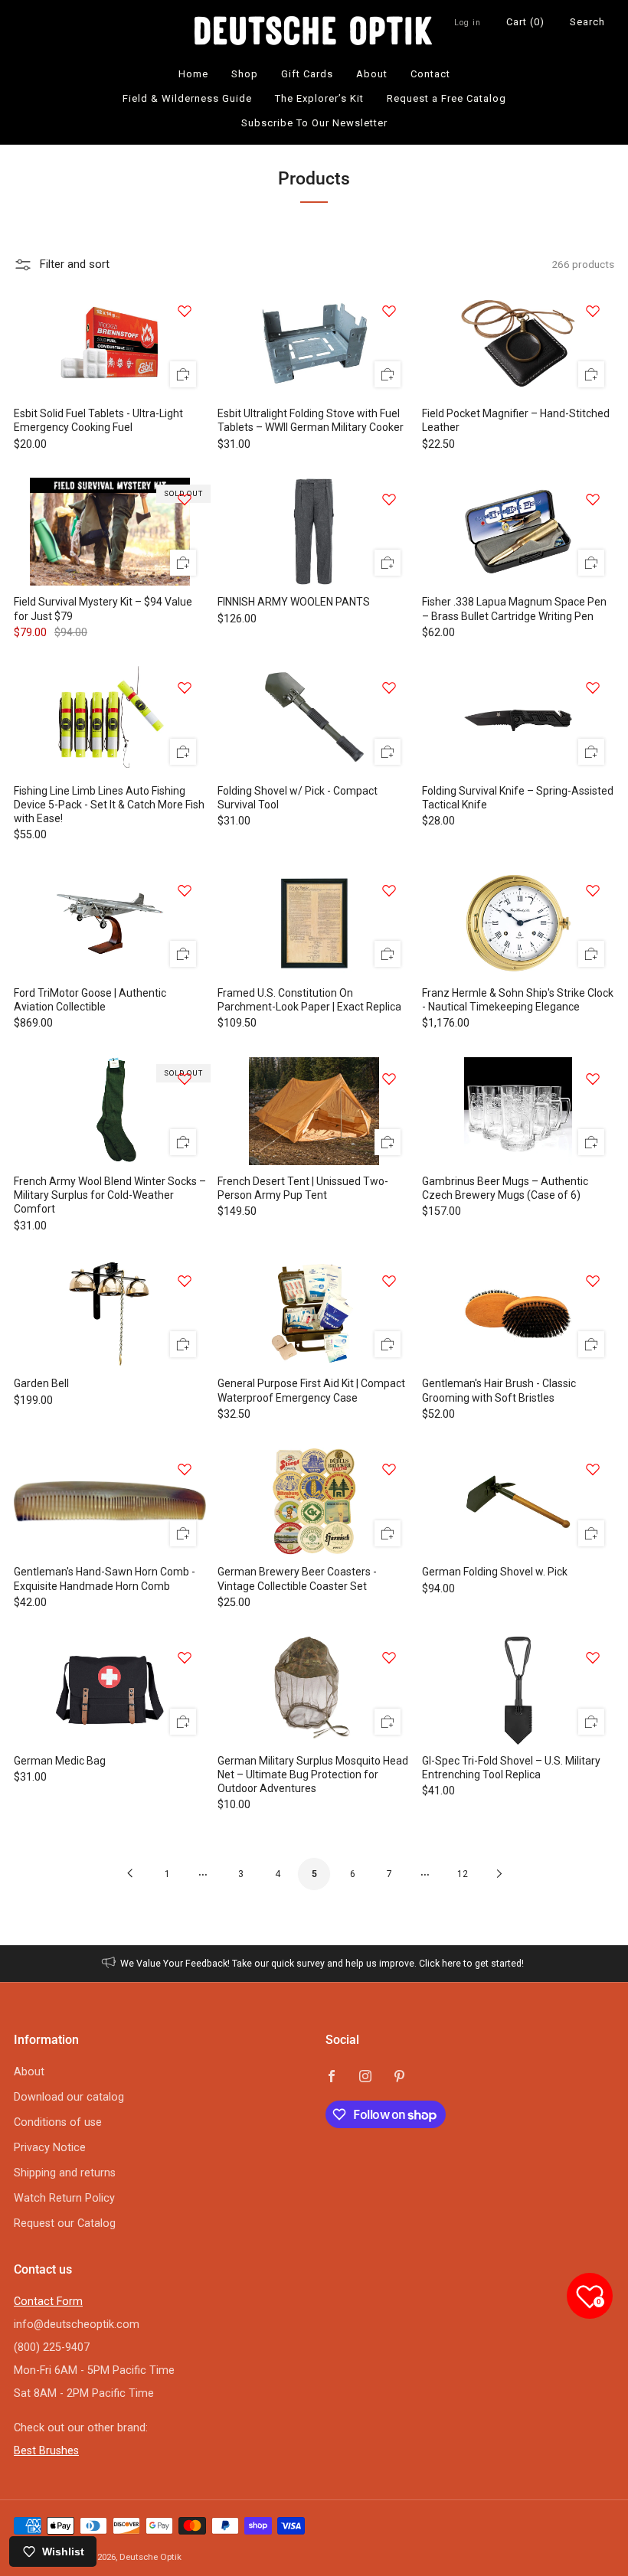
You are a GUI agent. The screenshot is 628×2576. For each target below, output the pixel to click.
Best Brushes (46, 2451)
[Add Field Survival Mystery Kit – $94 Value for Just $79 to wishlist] (185, 499)
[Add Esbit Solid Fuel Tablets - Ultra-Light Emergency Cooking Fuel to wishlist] (185, 311)
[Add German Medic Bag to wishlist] (185, 1657)
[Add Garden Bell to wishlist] (185, 1281)
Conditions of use (58, 2122)
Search (587, 22)
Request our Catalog (65, 2223)
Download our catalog (69, 2097)
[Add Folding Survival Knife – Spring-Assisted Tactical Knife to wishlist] (593, 687)
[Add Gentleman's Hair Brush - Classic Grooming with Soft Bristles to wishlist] (593, 1281)
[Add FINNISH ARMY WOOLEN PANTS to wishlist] (389, 499)
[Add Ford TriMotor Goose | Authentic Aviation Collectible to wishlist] (185, 890)
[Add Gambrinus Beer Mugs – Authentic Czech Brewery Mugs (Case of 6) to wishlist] (593, 1079)
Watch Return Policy (64, 2198)
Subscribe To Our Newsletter (314, 123)
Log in (468, 23)
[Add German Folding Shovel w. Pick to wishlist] (593, 1469)
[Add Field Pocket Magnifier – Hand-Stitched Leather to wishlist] (593, 311)
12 (463, 1874)
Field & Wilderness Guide (187, 98)
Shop (245, 74)
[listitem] (314, 1964)
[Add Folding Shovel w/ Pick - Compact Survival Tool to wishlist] (389, 687)
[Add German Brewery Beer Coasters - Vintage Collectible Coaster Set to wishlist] (389, 1469)
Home (193, 74)
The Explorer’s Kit (319, 98)
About (372, 74)
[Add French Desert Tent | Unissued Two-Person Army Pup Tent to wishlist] (389, 1079)
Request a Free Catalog (446, 98)
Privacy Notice (50, 2148)
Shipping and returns (65, 2173)
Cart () (525, 22)
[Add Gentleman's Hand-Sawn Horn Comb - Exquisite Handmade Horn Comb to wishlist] (185, 1469)
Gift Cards (307, 74)
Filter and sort (74, 264)
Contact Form (48, 2302)
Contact (430, 74)
